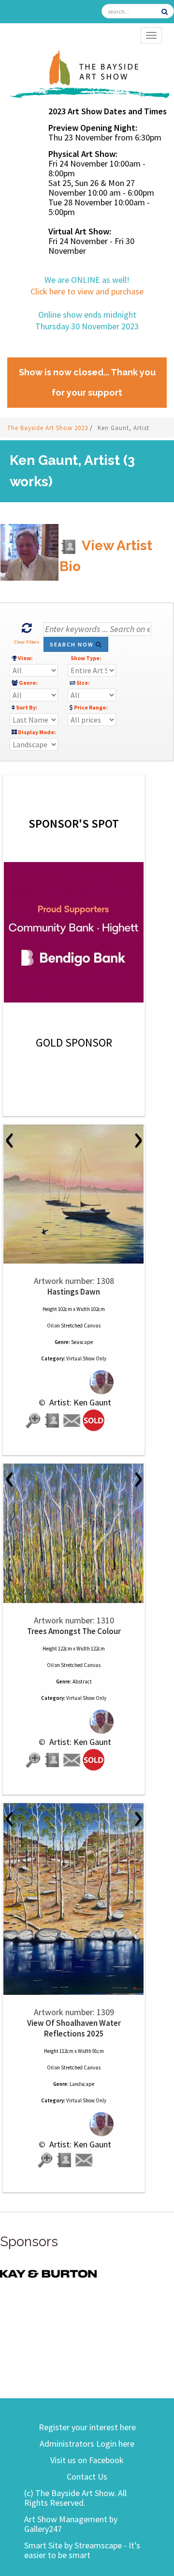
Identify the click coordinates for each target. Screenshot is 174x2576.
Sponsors (29, 2242)
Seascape (82, 1342)
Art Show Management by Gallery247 (71, 2524)
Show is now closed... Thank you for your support (87, 382)
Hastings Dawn (74, 1292)
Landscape (82, 2084)
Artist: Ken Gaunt (79, 1402)
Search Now (73, 644)
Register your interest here (87, 2427)
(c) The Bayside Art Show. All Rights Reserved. (75, 2498)
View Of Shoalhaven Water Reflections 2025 (74, 2028)
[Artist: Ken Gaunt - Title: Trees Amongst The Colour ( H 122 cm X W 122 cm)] (74, 1533)
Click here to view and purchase (87, 291)
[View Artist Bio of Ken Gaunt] (53, 1421)
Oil (50, 1326)
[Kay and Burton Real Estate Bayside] (48, 2273)
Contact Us (87, 2476)
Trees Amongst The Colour (74, 1631)
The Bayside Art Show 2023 (49, 428)
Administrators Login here (87, 2444)
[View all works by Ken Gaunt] (74, 1382)
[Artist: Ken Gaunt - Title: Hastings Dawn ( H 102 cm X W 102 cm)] (74, 1194)
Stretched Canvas (81, 1326)
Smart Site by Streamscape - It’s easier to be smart (82, 2550)
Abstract (82, 1681)
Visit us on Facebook (87, 2460)
